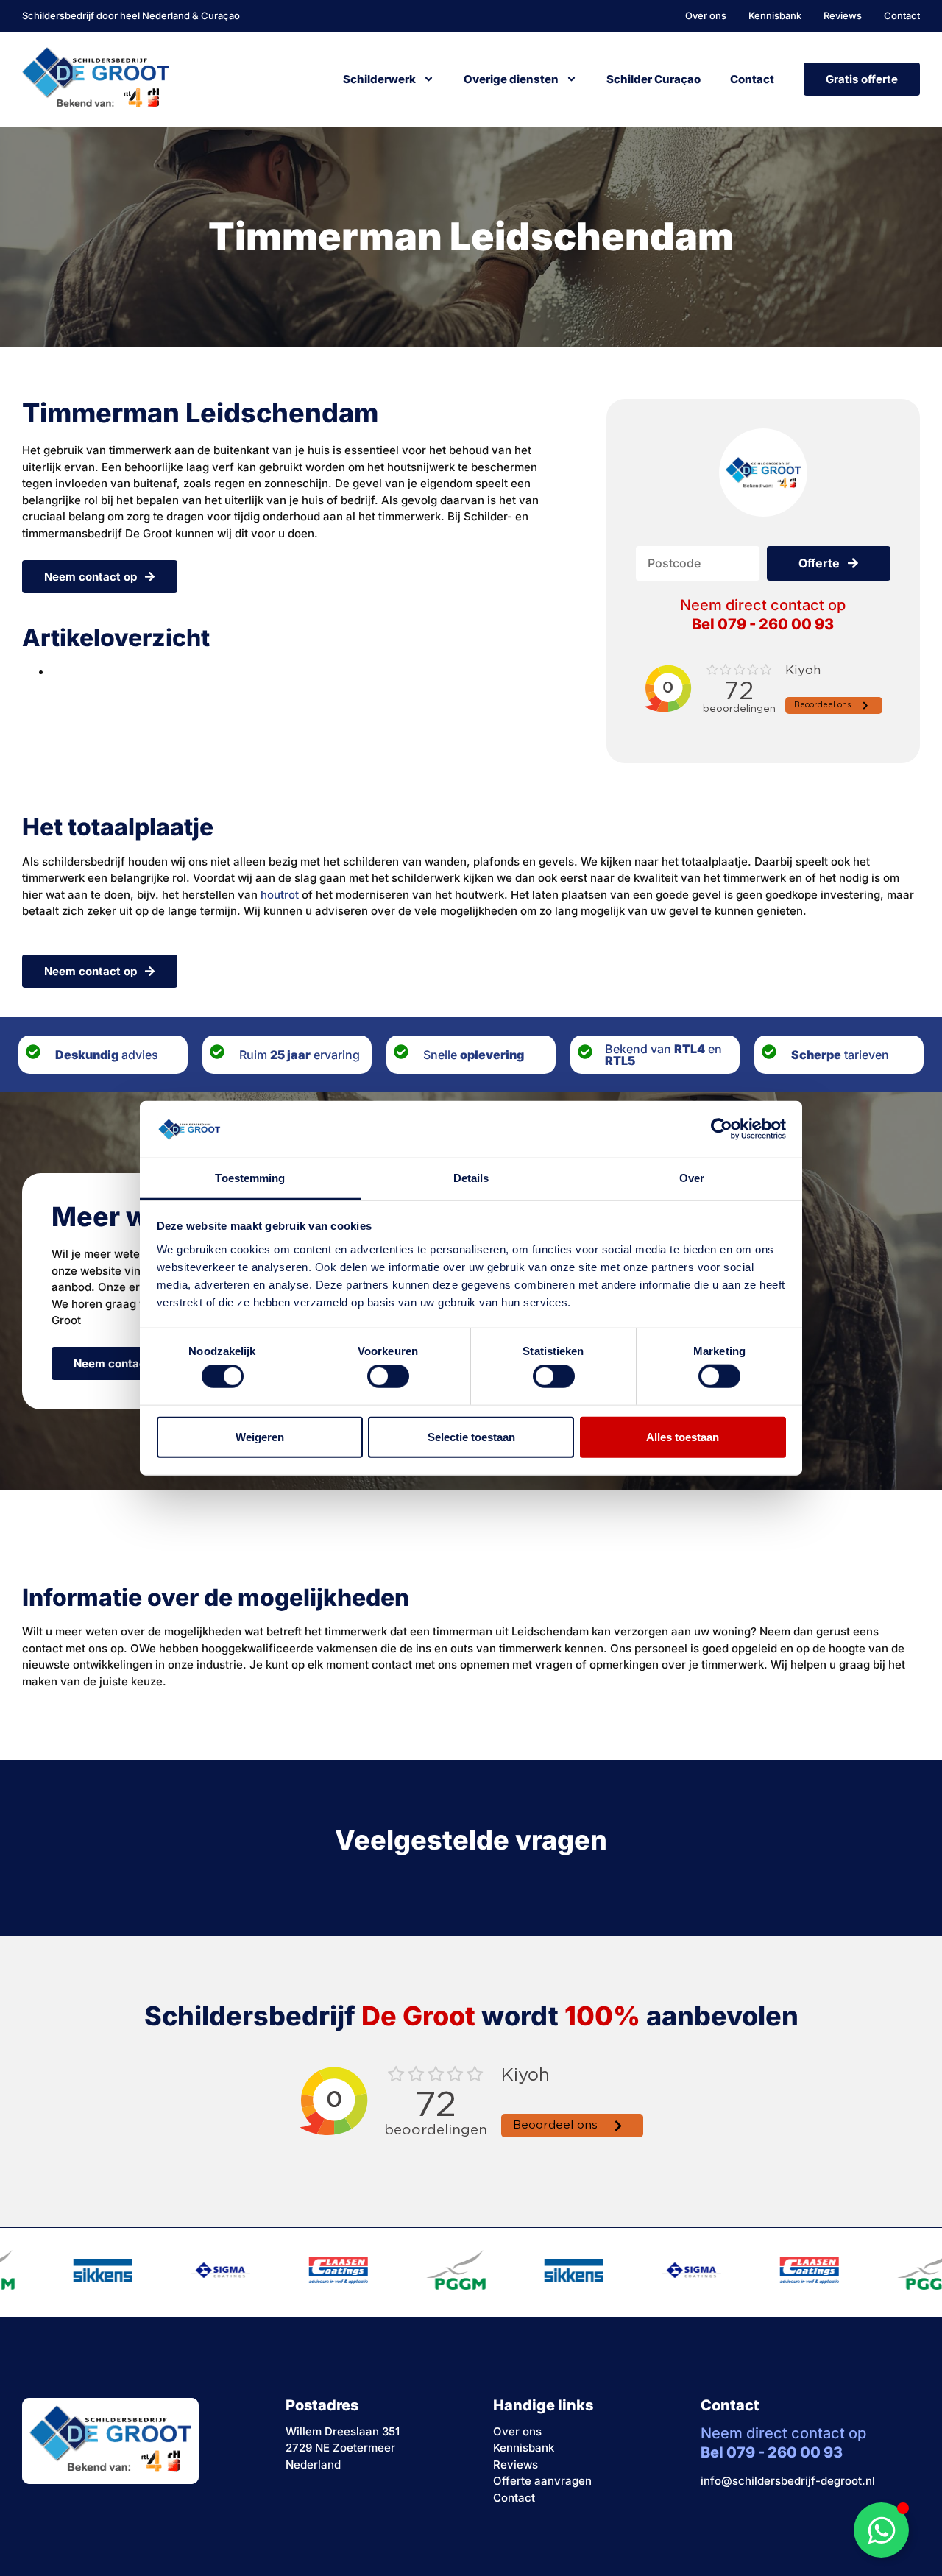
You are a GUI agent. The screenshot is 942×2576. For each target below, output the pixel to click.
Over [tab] (692, 1178)
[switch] (388, 1376)
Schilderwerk (379, 79)
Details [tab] (471, 1178)
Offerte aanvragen (542, 2481)
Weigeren (260, 1436)
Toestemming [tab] (250, 1178)
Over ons (517, 2431)
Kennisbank (524, 2448)
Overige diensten (511, 79)
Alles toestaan (683, 1436)
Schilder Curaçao (654, 79)
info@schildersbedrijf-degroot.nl (788, 2481)
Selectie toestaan (471, 1436)
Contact (752, 79)
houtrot (280, 895)
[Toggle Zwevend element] (881, 2530)
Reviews (516, 2464)
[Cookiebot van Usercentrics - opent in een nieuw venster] (722, 1129)
